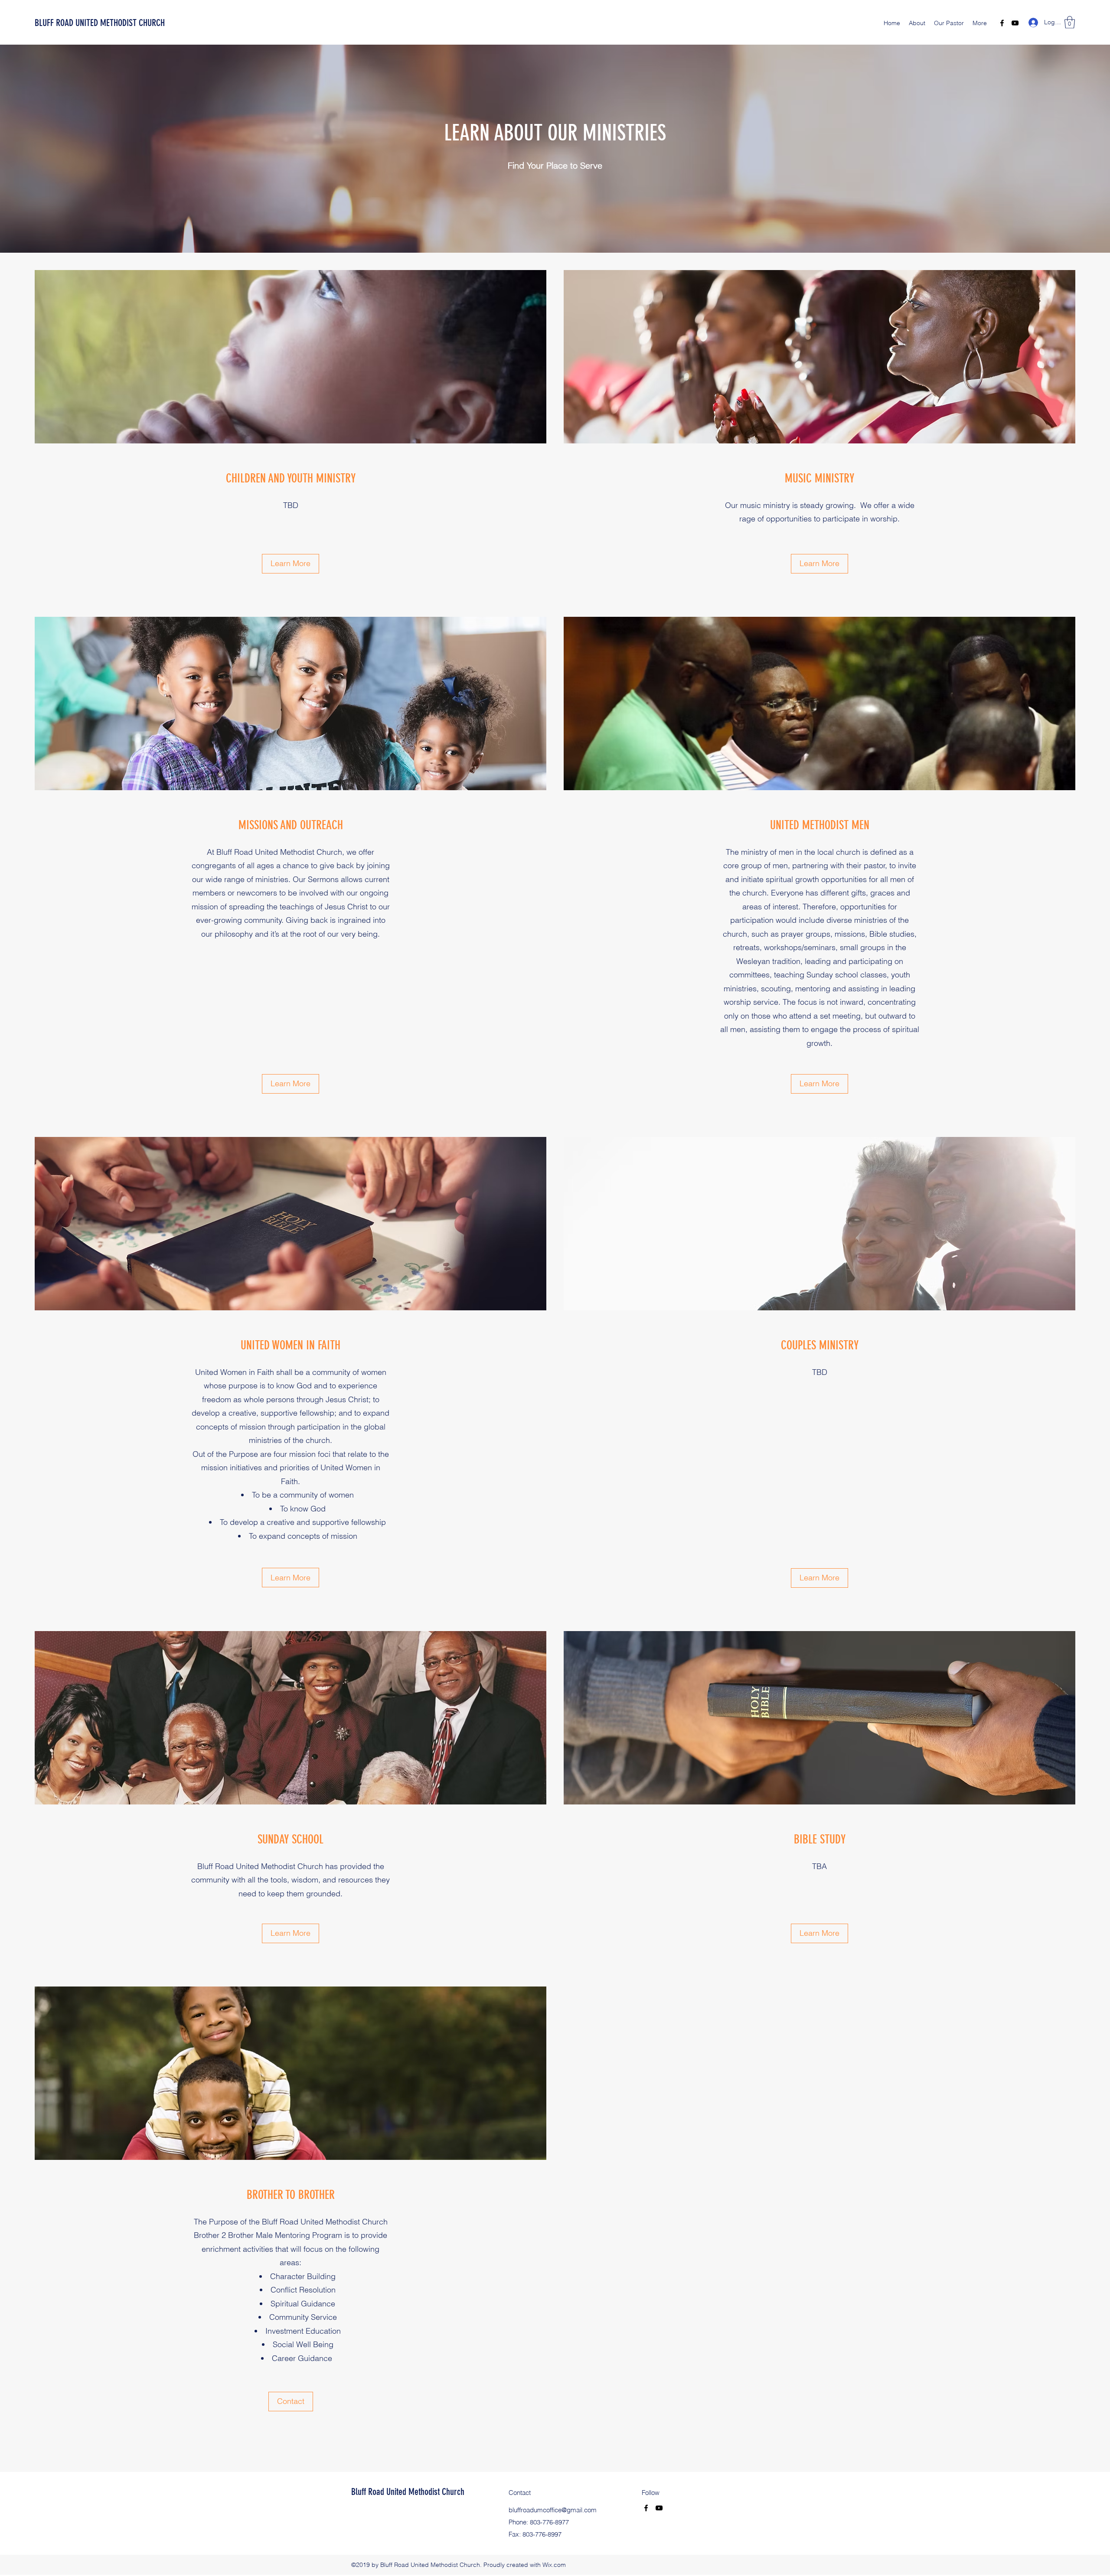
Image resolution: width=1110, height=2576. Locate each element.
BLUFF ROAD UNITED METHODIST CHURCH (100, 23)
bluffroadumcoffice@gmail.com (553, 2510)
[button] (1070, 22)
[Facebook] (1002, 23)
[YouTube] (1015, 23)
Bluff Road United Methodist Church (408, 2492)
